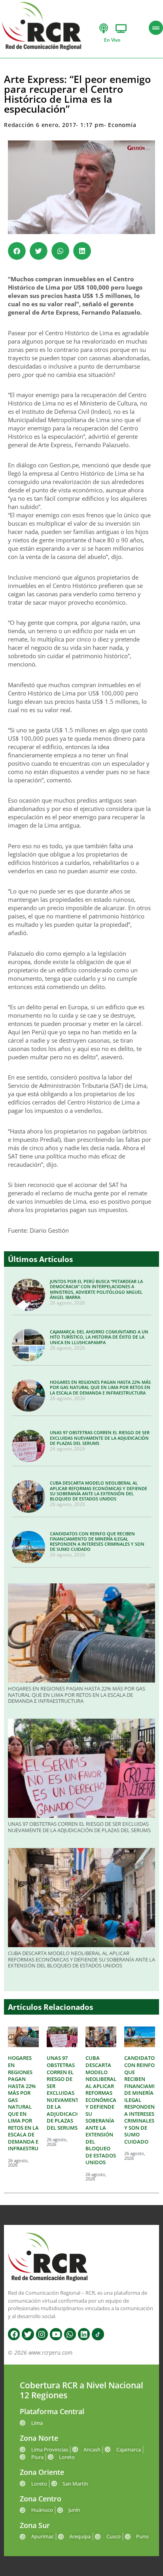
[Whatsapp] (70, 2334)
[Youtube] (56, 2334)
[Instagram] (42, 2334)
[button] (17, 251)
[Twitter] (28, 2334)
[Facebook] (14, 2334)
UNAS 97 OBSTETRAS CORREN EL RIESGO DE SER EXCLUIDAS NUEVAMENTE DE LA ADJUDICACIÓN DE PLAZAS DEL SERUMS (100, 1438)
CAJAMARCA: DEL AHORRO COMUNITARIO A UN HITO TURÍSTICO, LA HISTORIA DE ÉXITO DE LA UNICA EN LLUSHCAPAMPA (99, 1337)
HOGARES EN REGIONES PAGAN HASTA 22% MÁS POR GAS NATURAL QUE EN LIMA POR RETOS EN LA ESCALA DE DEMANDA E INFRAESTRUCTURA (100, 1387)
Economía (122, 125)
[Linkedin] (84, 2334)
